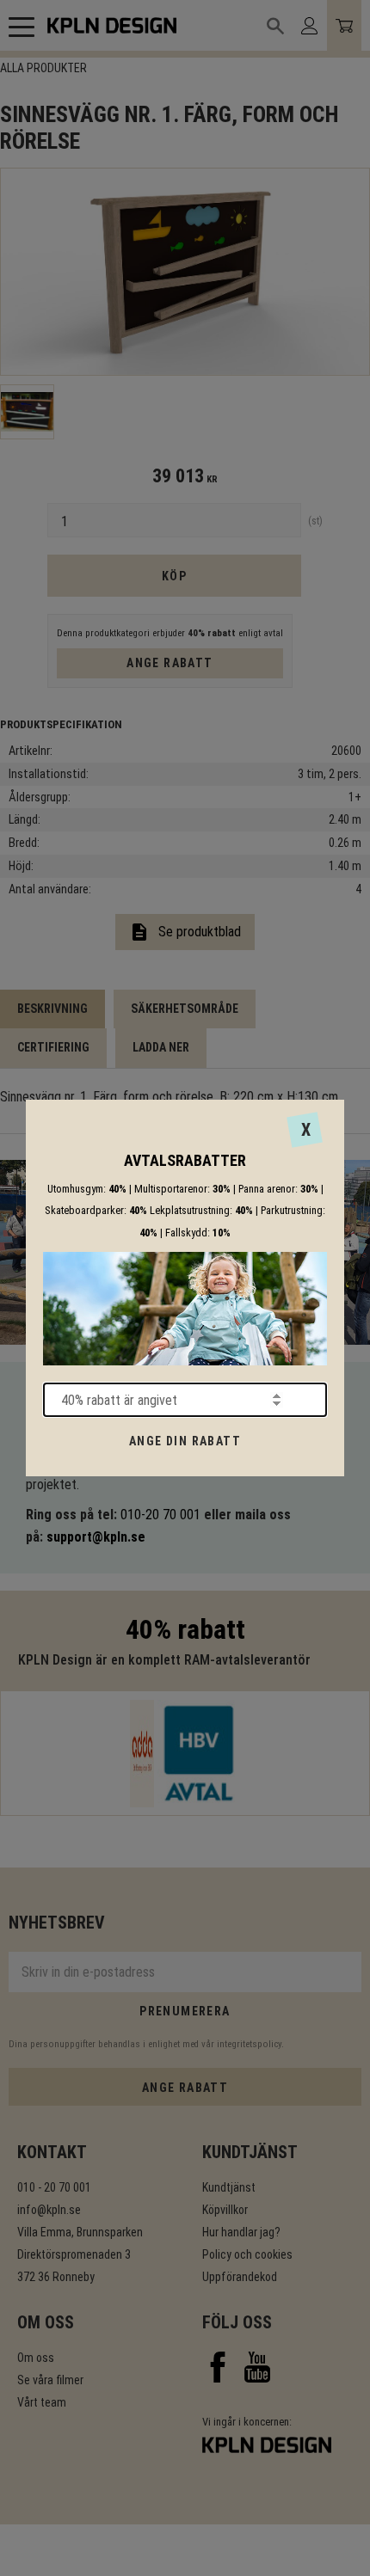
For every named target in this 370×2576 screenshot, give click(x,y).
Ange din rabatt (185, 1441)
